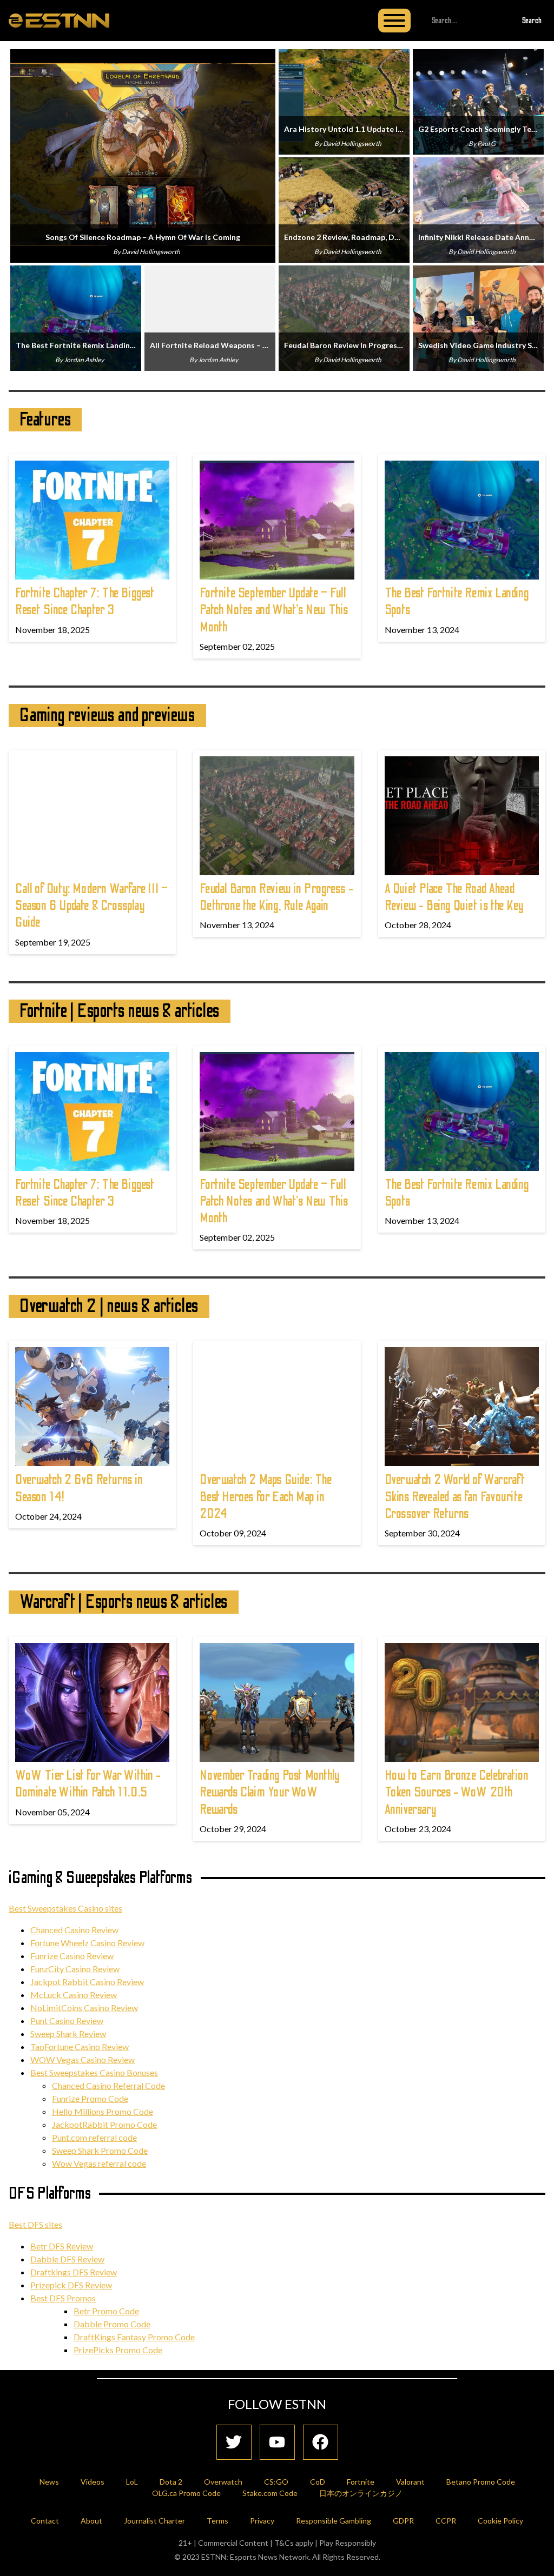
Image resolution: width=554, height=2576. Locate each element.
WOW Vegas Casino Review (83, 2059)
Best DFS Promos (63, 2298)
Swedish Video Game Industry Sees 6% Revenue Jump (478, 345)
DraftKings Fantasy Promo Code (134, 2337)
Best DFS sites (35, 2224)
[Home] (59, 20)
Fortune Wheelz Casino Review (87, 1943)
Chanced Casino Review (74, 1930)
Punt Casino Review (67, 2021)
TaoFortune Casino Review (80, 2046)
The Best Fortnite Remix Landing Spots (76, 345)
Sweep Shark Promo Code (100, 2150)
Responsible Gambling (334, 2521)
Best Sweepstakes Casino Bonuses (94, 2072)
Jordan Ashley (84, 360)
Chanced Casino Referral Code (108, 2085)
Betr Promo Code (106, 2311)
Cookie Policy (500, 2521)
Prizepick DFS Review (71, 2285)
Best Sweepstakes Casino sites (65, 1908)
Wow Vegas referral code (99, 2163)
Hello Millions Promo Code (103, 2111)
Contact (45, 2521)
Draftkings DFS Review (74, 2272)
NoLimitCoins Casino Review (84, 2008)
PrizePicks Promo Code (118, 2350)
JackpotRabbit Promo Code (104, 2124)
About (91, 2521)
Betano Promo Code (481, 2482)
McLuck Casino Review (74, 1995)
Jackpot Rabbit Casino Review (87, 1982)
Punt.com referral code (94, 2137)
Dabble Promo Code (112, 2324)
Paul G (486, 144)
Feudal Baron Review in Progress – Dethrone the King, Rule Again (344, 345)
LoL (132, 2482)
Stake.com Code (270, 2493)
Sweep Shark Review (68, 2033)
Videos (93, 2482)
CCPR (446, 2521)
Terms (217, 2521)
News (49, 2482)
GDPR (403, 2521)
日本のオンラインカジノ (361, 2493)
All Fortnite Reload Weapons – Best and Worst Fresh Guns (210, 345)
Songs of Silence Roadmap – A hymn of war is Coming (143, 237)
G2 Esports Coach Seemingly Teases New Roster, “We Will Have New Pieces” (478, 129)
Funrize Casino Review (72, 1956)
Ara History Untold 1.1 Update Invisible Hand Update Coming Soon (344, 129)
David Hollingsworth (151, 252)
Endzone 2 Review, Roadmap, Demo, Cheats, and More (344, 237)
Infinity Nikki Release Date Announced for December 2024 (478, 237)
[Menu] (394, 21)
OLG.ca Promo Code (186, 2493)
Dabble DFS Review (67, 2259)
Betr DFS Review (62, 2246)
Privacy (262, 2521)
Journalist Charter (154, 2521)
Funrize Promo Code (90, 2098)
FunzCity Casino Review (75, 1969)
